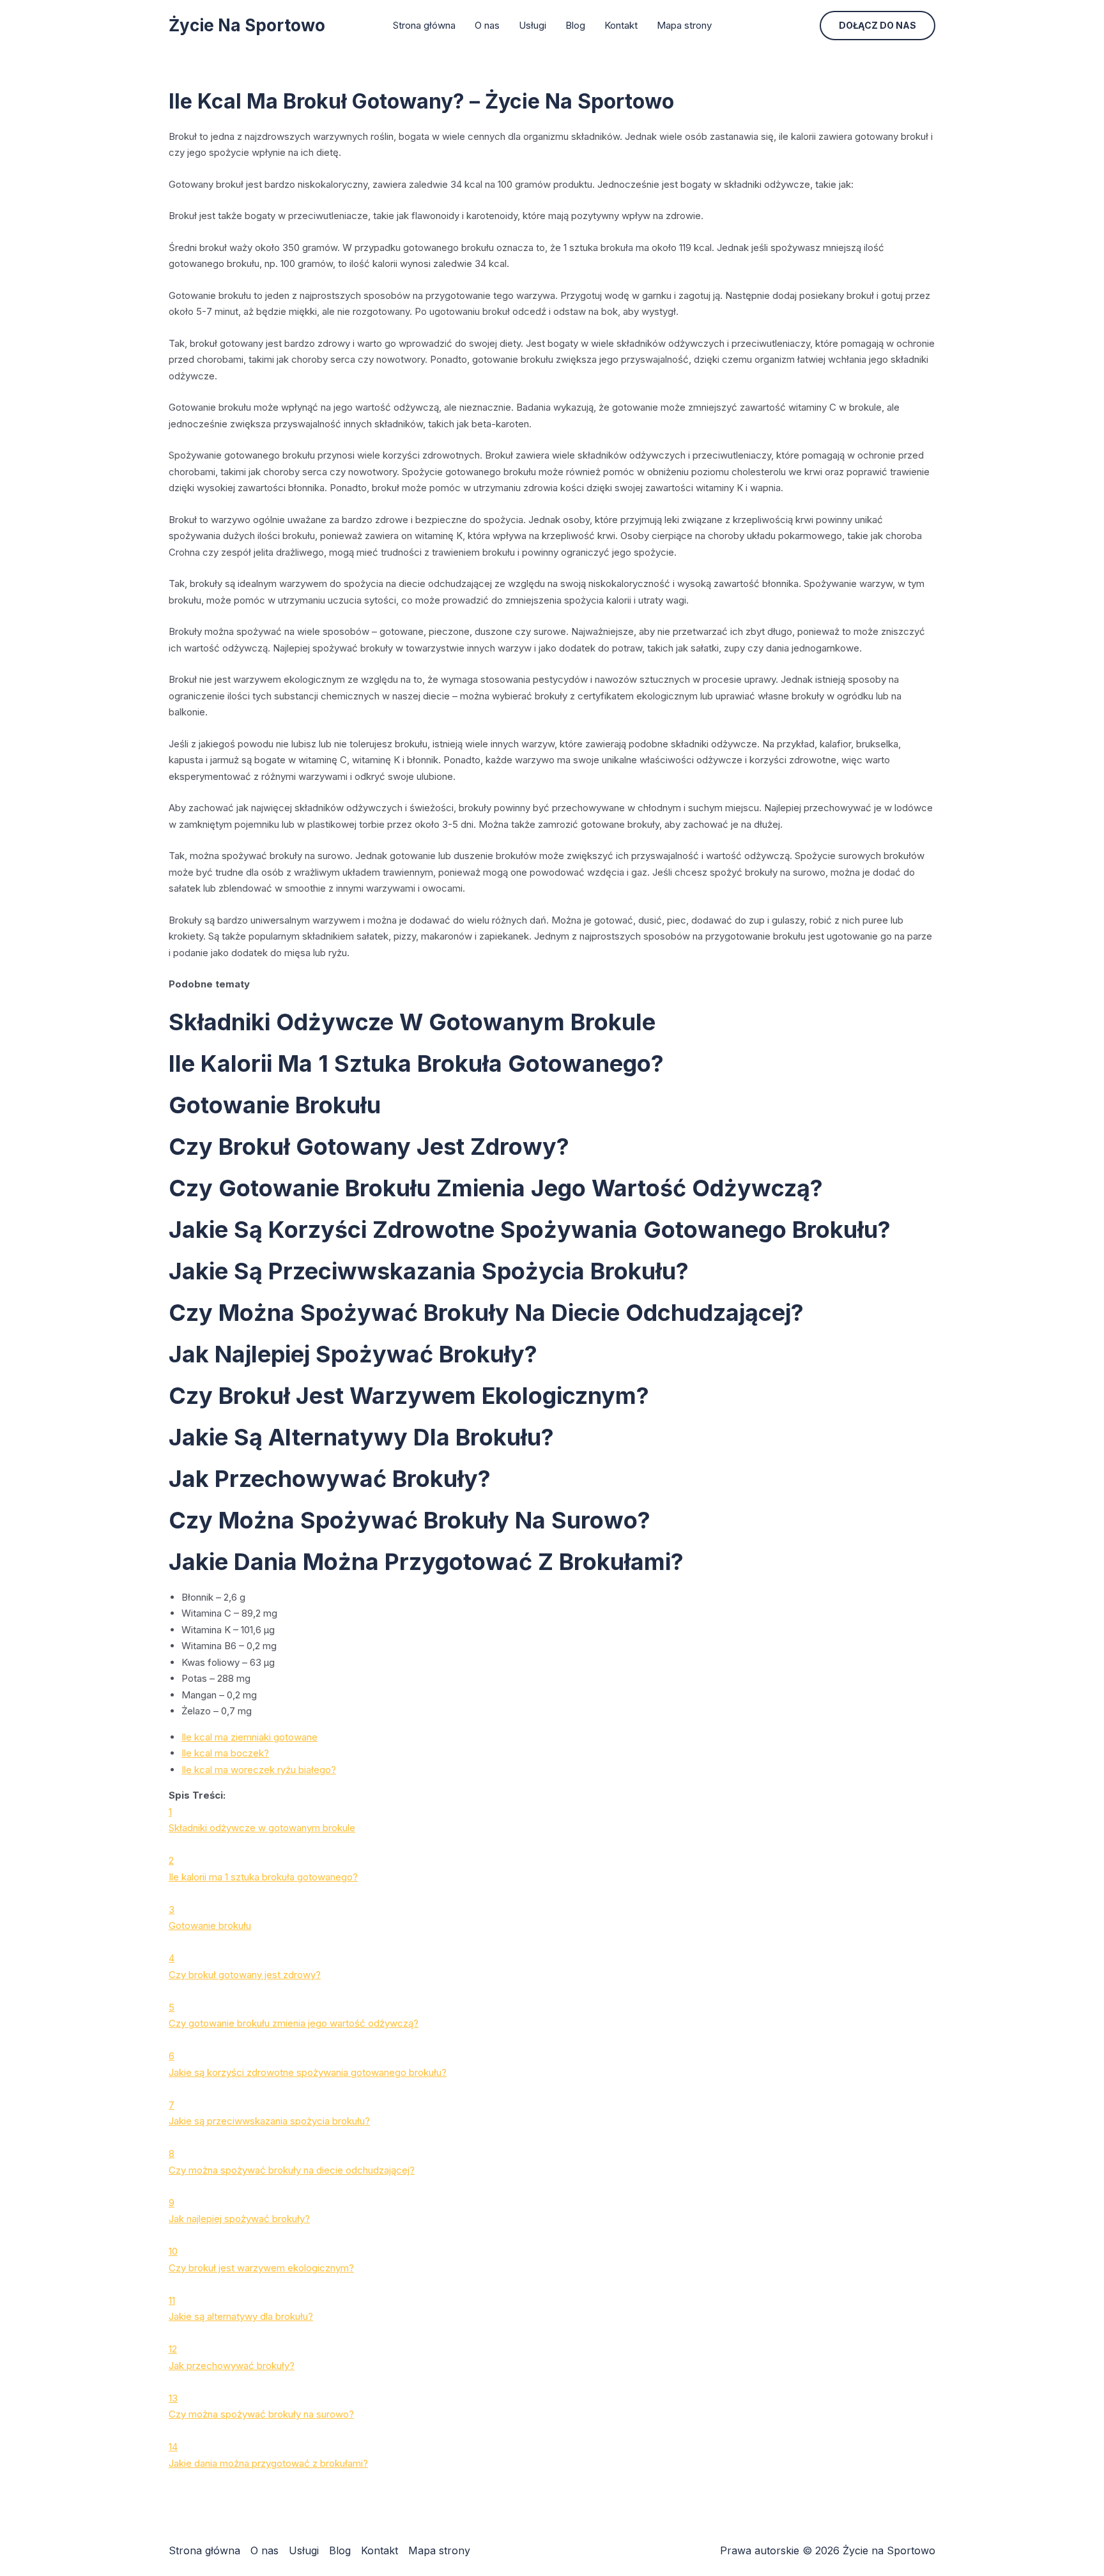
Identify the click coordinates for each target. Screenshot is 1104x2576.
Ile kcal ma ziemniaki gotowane (249, 1737)
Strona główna (424, 25)
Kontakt (621, 25)
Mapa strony (684, 25)
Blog (575, 25)
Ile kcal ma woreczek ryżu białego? (259, 1770)
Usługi (533, 25)
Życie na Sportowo (247, 25)
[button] (878, 26)
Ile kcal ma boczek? (225, 1753)
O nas (487, 25)
